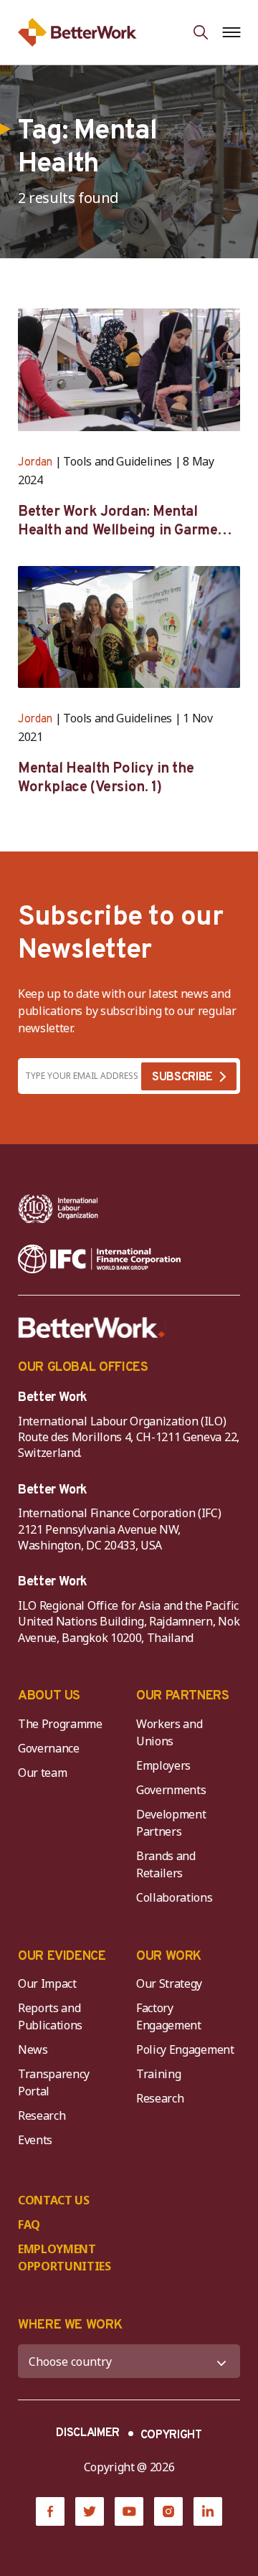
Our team (42, 1773)
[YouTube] (129, 2511)
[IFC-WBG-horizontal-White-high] (99, 1259)
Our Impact (47, 1983)
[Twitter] (90, 2511)
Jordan (35, 463)
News (33, 2049)
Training (158, 2074)
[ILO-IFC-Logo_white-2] (58, 1209)
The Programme (60, 1724)
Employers (163, 1765)
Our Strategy (169, 1983)
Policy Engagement (188, 2049)
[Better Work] (92, 1328)
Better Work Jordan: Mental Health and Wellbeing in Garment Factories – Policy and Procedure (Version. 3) (125, 522)
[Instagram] (168, 2511)
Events (35, 2140)
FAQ (29, 2224)
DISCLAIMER (88, 2433)
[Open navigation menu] (231, 32)
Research (42, 2115)
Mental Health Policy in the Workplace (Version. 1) (106, 778)
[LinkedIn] (208, 2511)
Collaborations (175, 1897)
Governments (171, 1790)
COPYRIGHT (171, 2435)
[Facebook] (50, 2511)
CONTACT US (54, 2200)
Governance (49, 1748)
